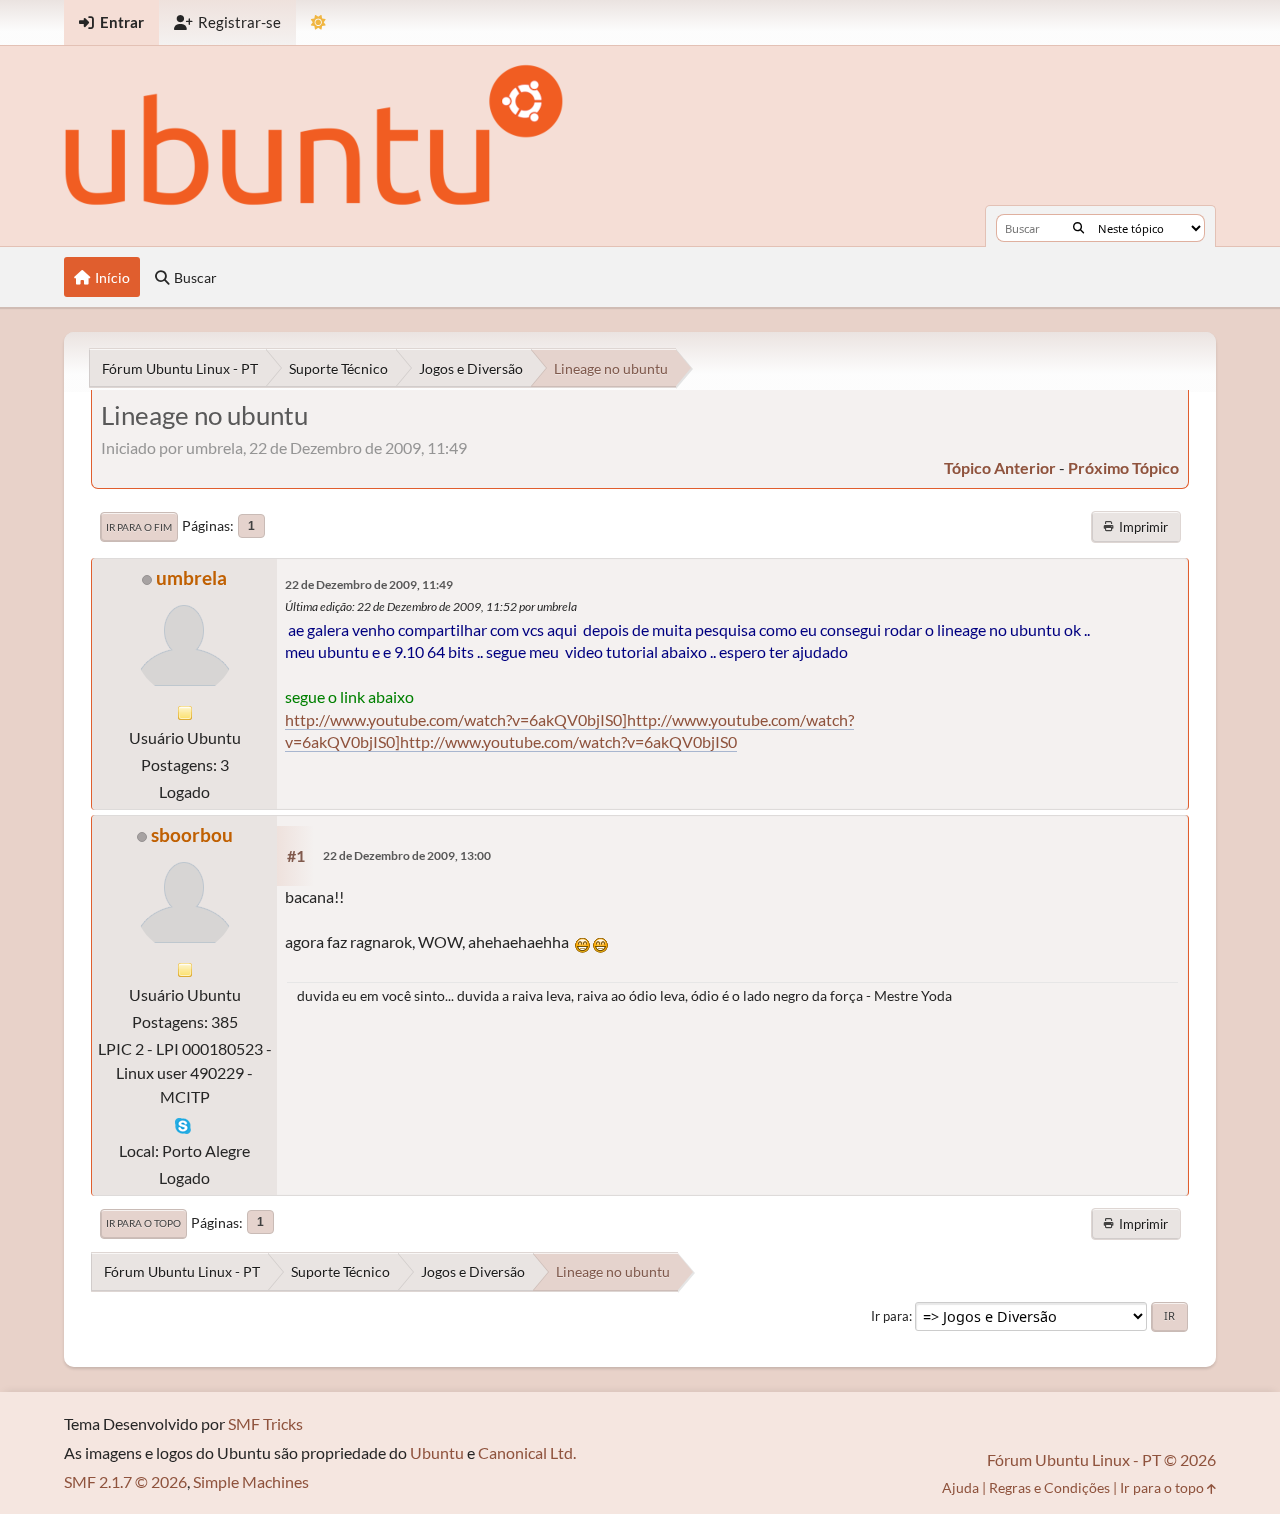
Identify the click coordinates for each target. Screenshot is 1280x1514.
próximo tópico (1123, 467)
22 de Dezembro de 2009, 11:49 (369, 584)
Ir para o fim (139, 527)
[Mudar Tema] (318, 22)
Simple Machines (251, 1481)
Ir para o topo (143, 1223)
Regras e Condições (1049, 1487)
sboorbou (192, 834)
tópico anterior (1000, 467)
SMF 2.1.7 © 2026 (125, 1481)
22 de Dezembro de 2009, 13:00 (407, 855)
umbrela (191, 577)
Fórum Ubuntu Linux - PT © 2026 (1101, 1459)
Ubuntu (437, 1452)
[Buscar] (1078, 228)
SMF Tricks (265, 1423)
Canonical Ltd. (527, 1452)
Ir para (890, 1316)
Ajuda (960, 1487)
